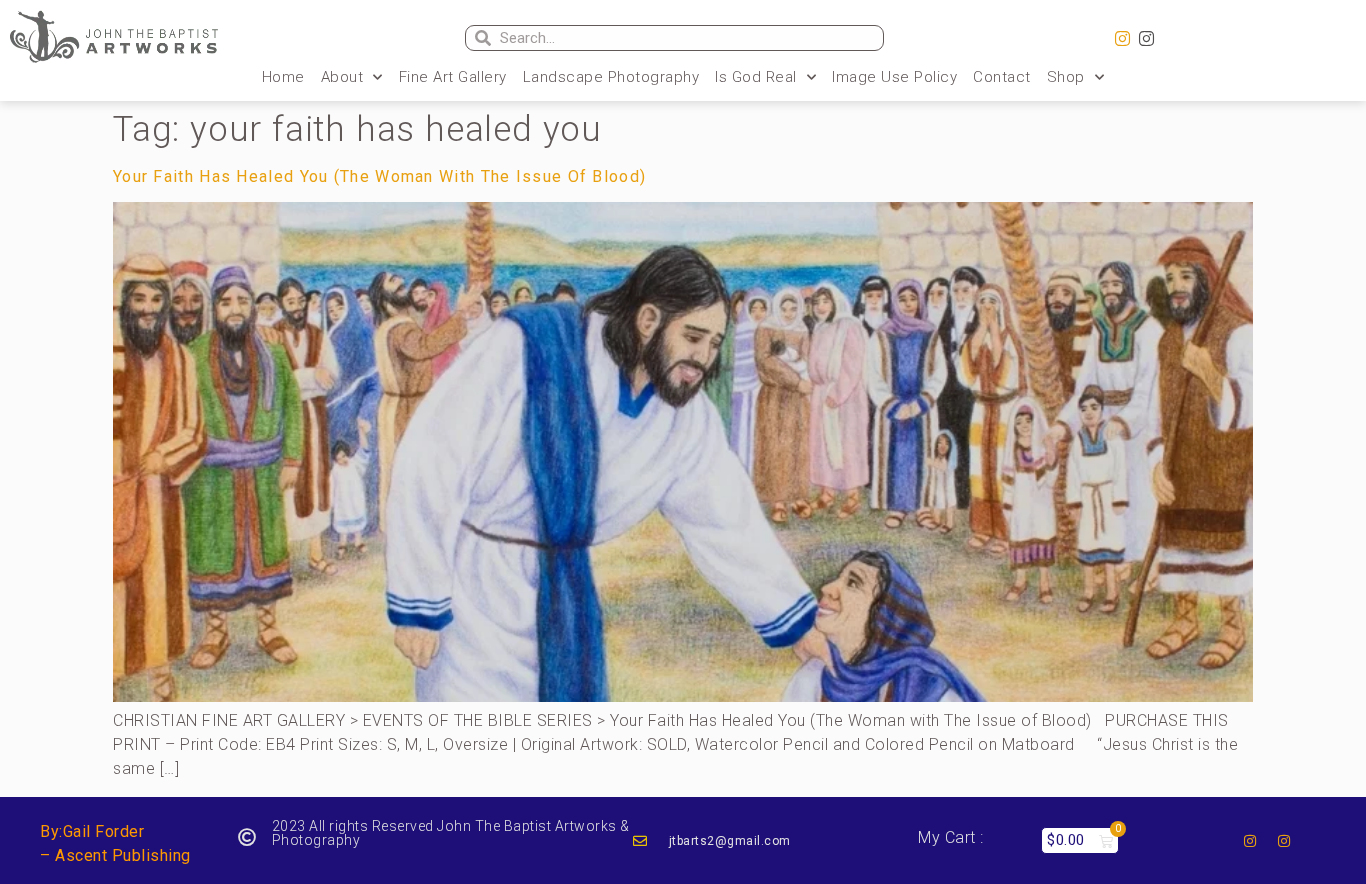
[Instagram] (1123, 39)
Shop (1066, 77)
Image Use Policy (894, 77)
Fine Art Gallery (453, 77)
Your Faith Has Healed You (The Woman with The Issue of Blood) (379, 176)
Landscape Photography (611, 77)
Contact (1002, 77)
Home (283, 77)
